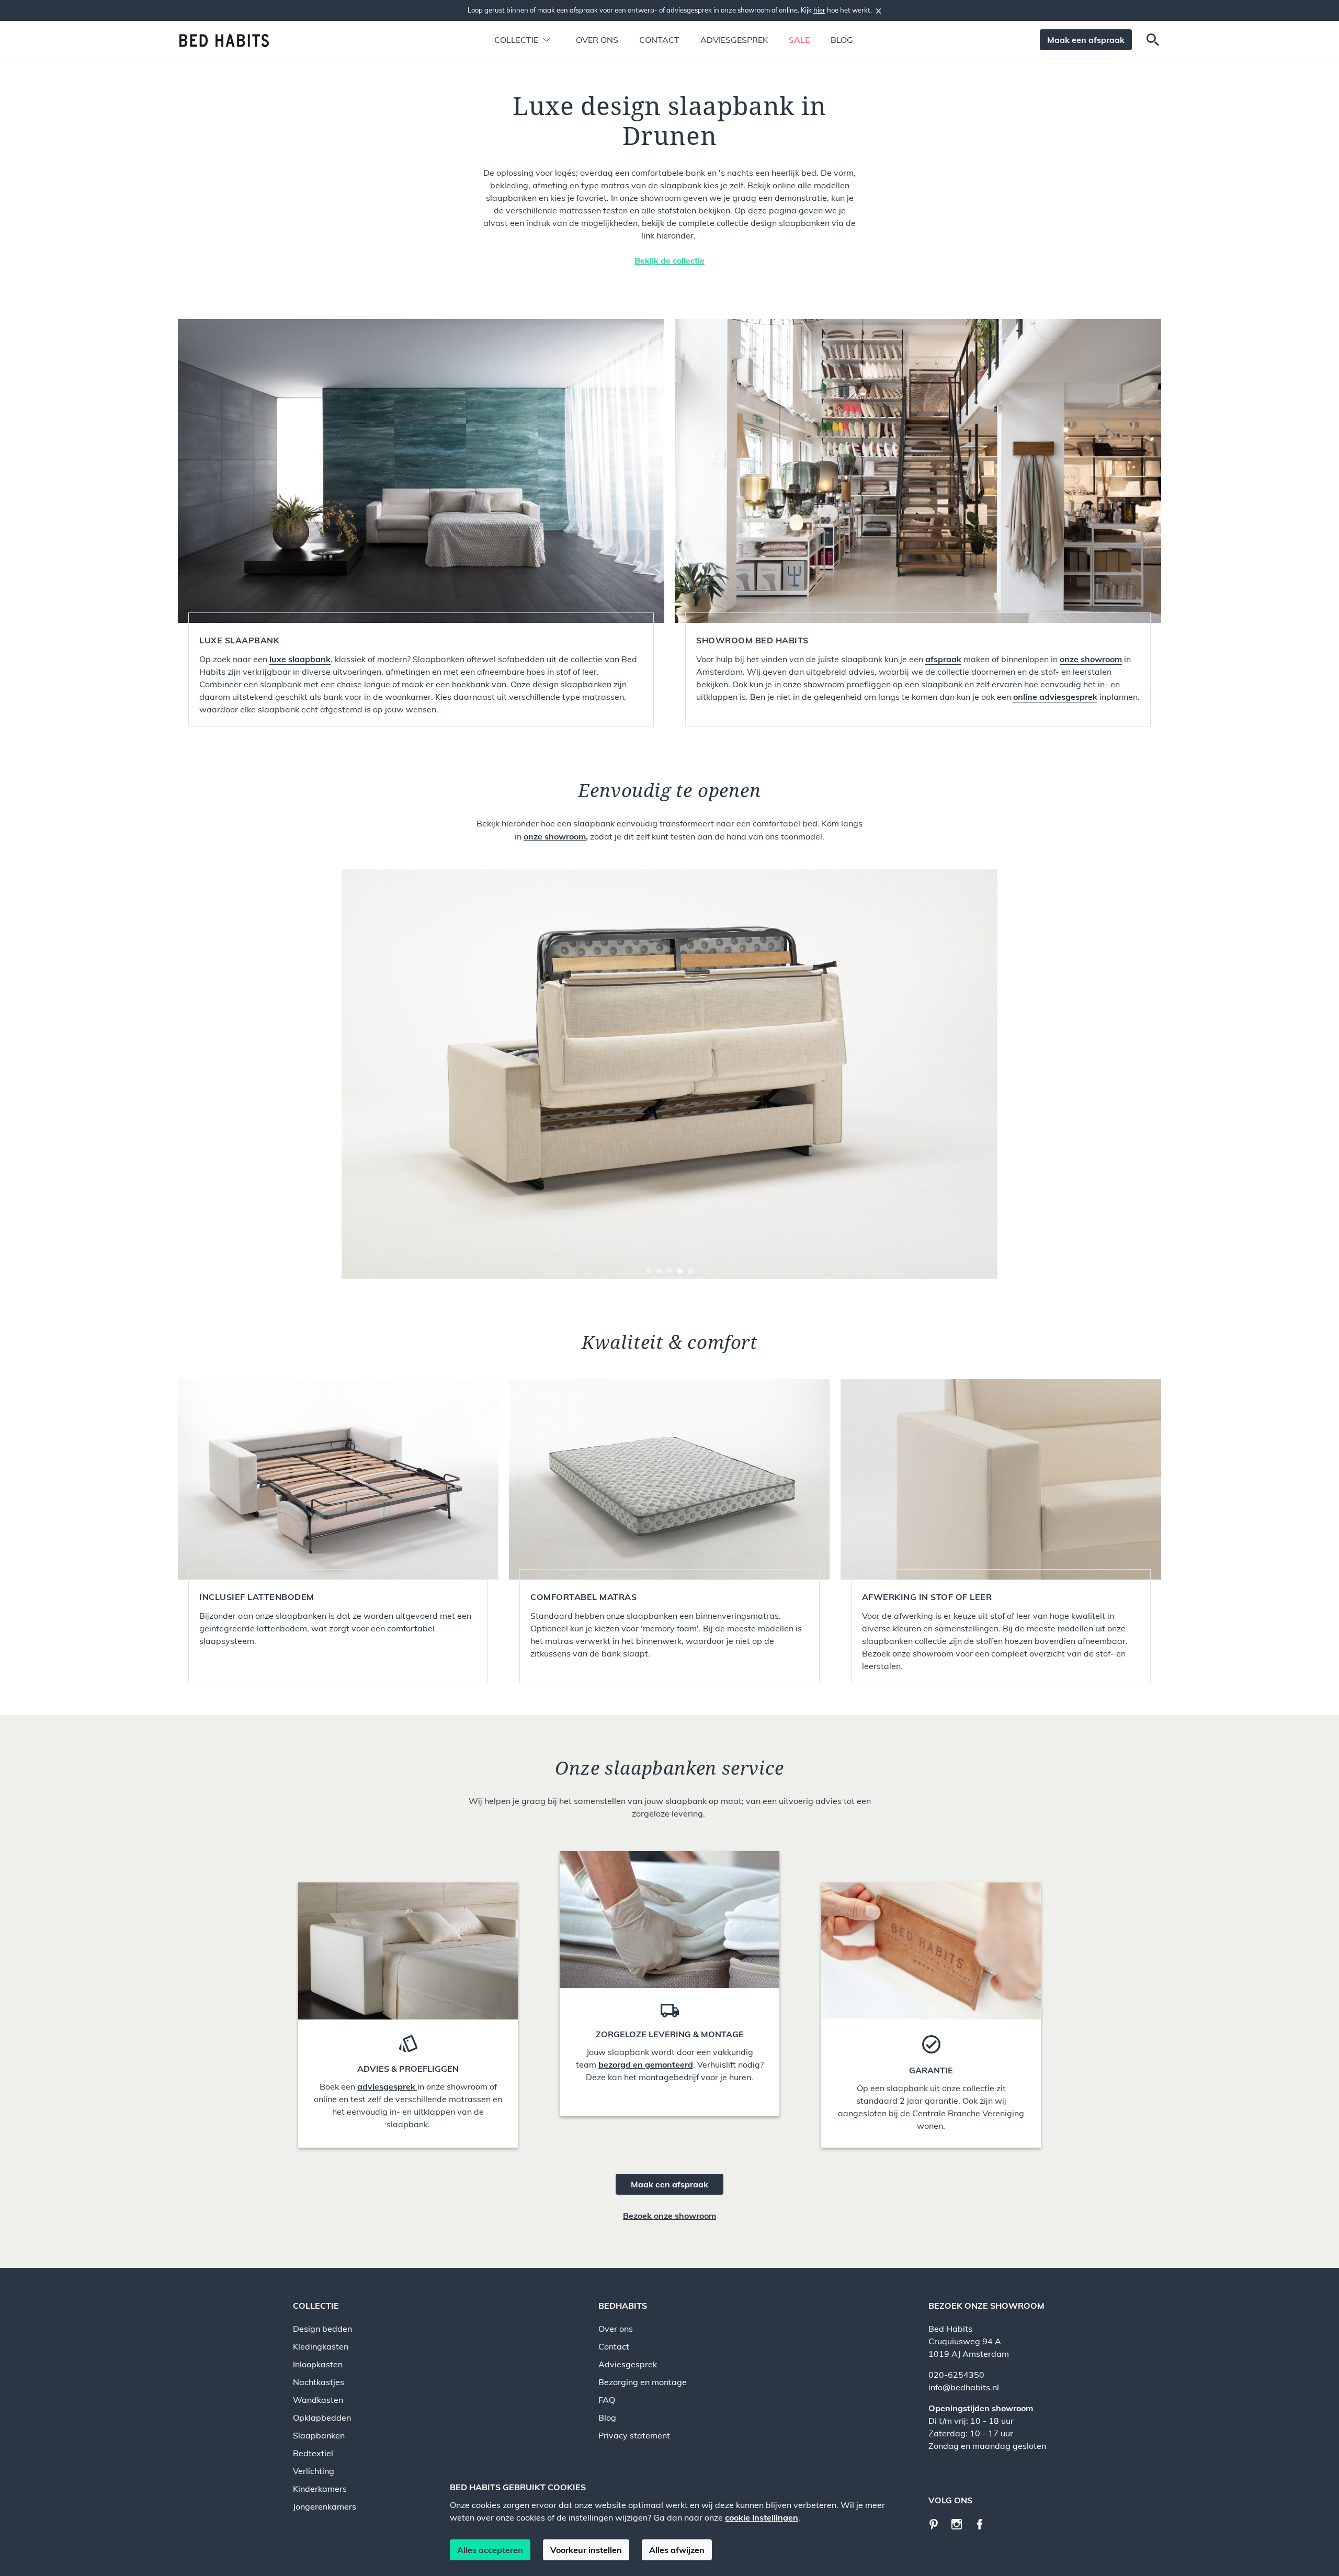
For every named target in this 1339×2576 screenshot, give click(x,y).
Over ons (597, 40)
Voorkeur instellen (586, 2550)
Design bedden (322, 2329)
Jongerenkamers (325, 2506)
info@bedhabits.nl (964, 2387)
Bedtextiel (313, 2453)
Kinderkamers (320, 2489)
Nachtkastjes (319, 2382)
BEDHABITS (623, 2306)
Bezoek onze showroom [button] (669, 2216)
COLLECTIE (316, 2306)
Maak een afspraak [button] (1086, 40)
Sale (799, 40)
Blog (842, 40)
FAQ (607, 2400)
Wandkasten (318, 2400)
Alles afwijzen (677, 2550)
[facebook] (984, 2523)
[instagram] (961, 2523)
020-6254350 (956, 2375)
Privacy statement (634, 2435)
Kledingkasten (321, 2346)
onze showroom (555, 836)
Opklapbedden (322, 2418)
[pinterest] (939, 2523)
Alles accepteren (490, 2550)
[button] (516, 40)
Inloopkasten (318, 2364)
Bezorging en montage (643, 2382)
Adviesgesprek (734, 40)
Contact (659, 40)
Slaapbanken (319, 2435)
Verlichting (314, 2471)
